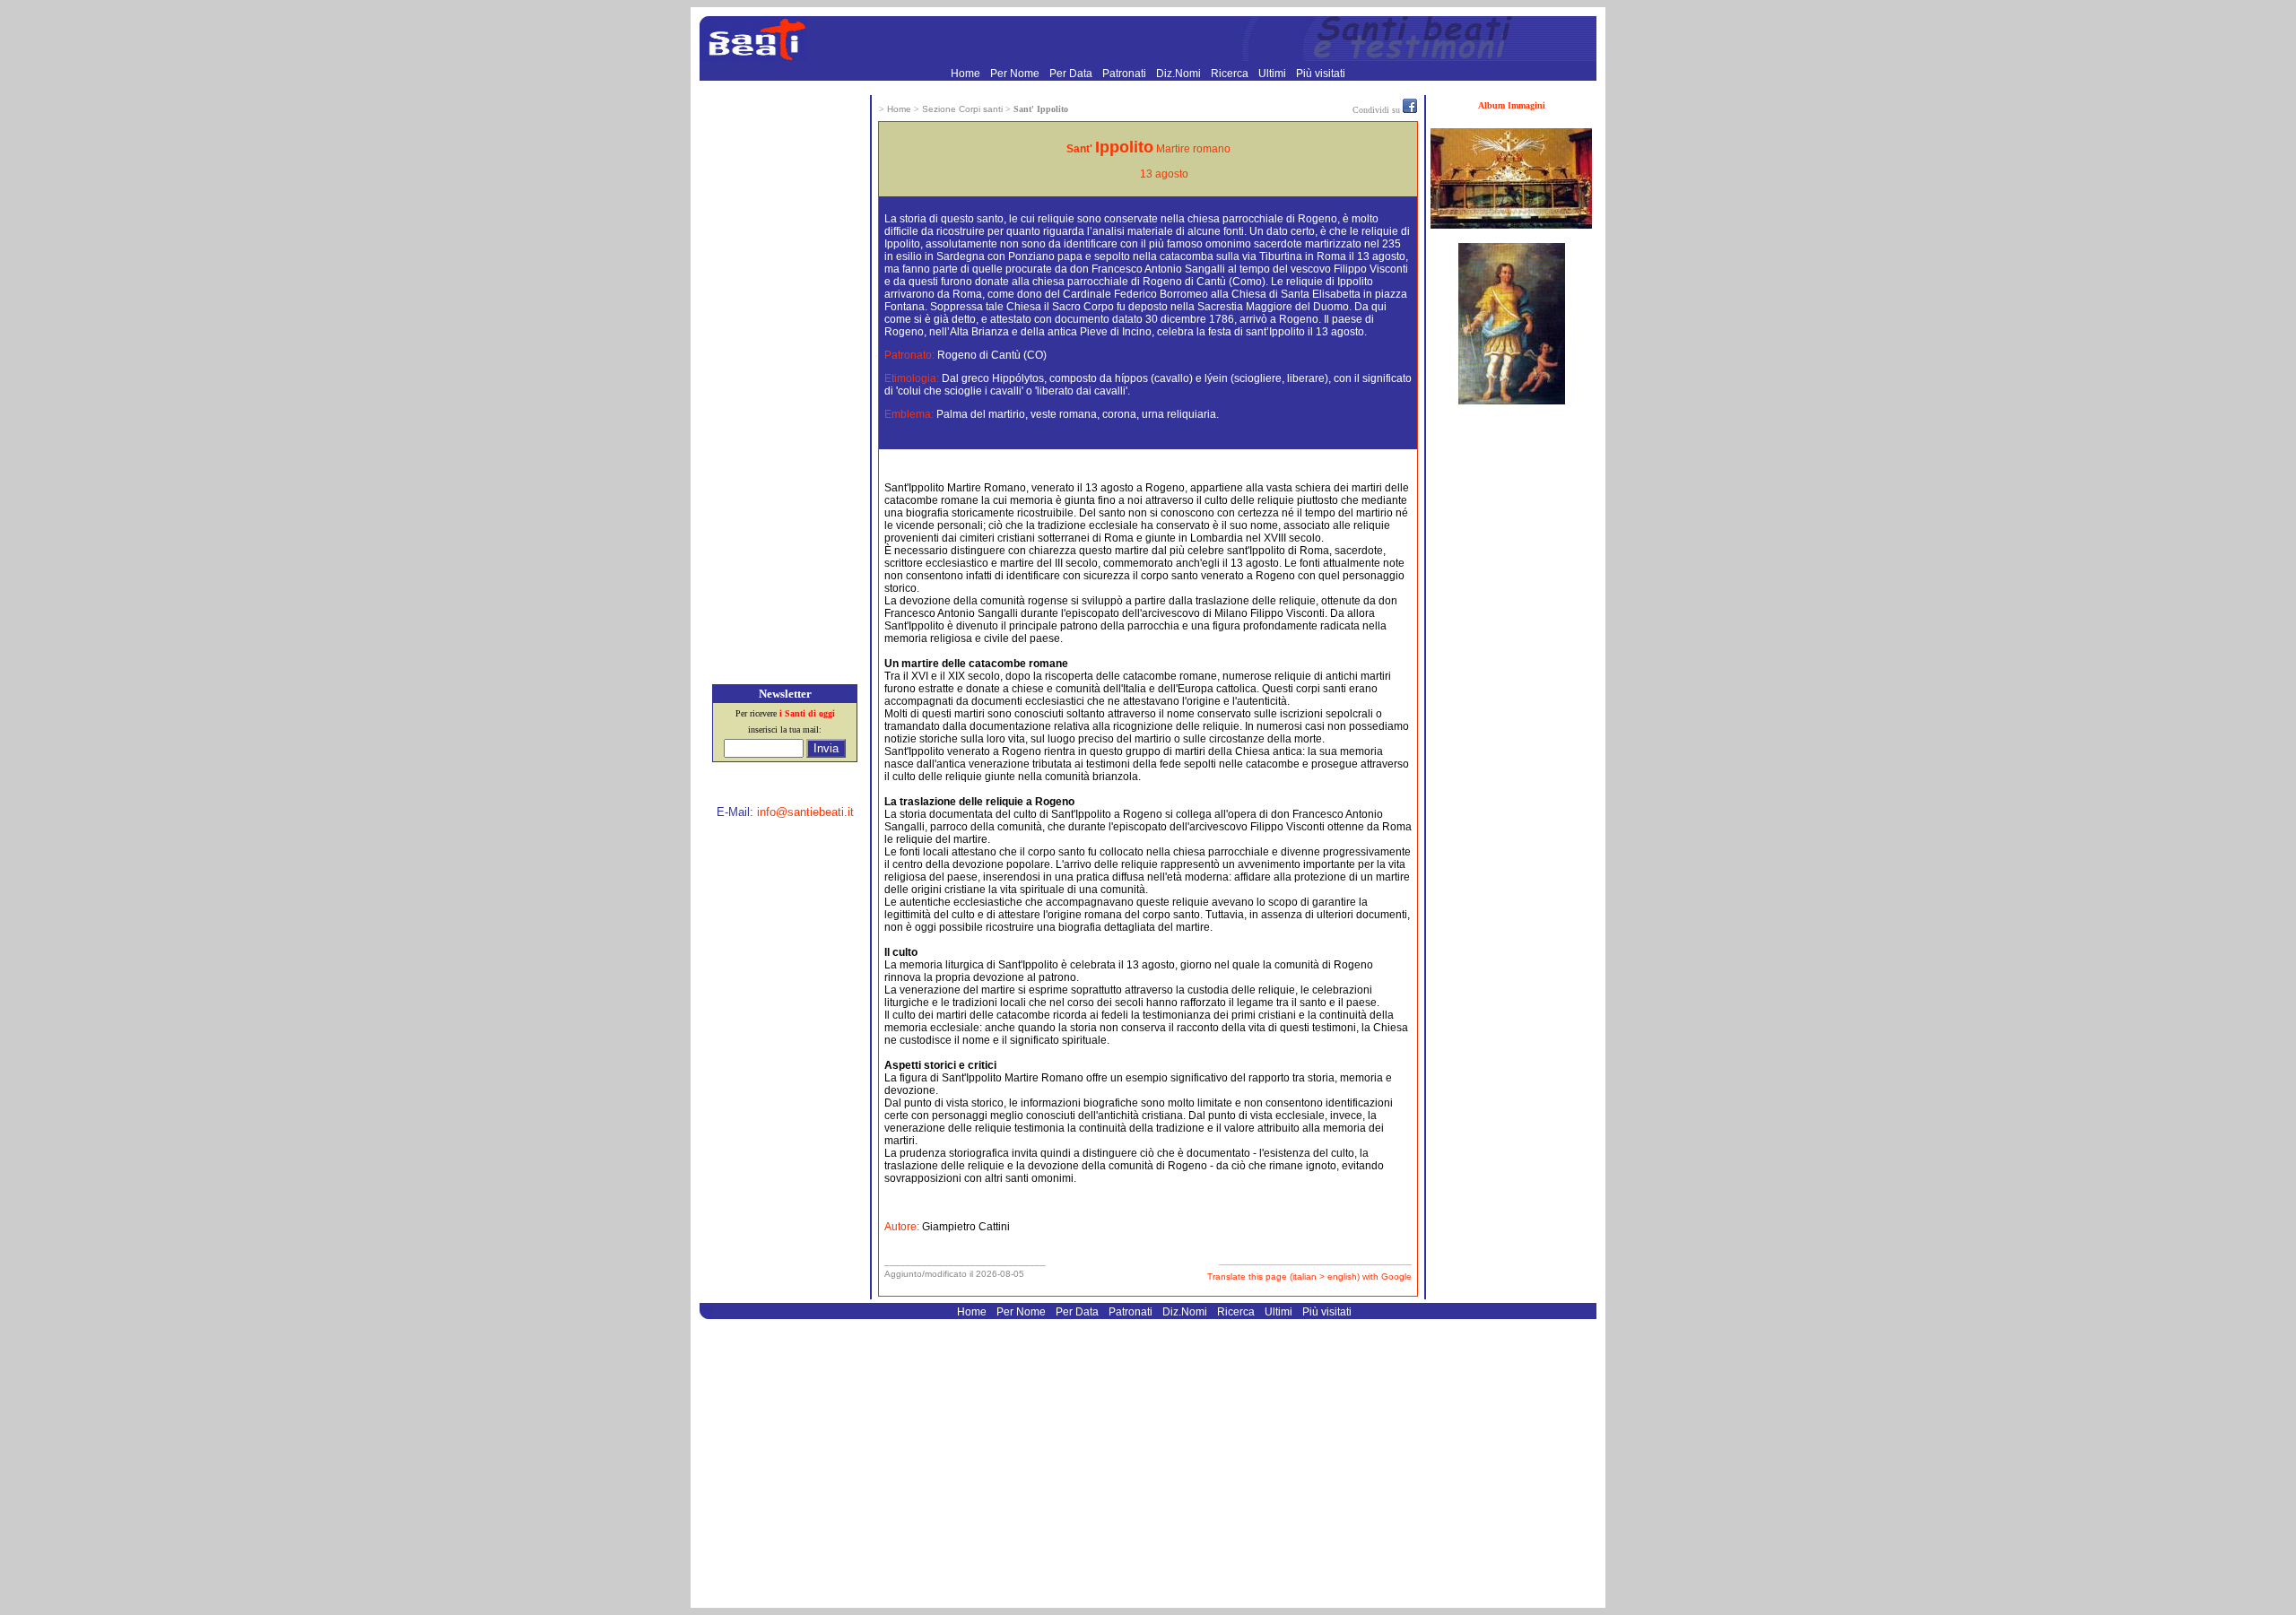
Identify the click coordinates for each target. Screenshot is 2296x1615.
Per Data (1072, 74)
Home (967, 74)
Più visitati (1321, 74)
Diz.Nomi (1180, 74)
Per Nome (1016, 74)
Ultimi (1274, 74)
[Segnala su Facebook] (1410, 109)
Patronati (1126, 74)
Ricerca (1231, 74)
